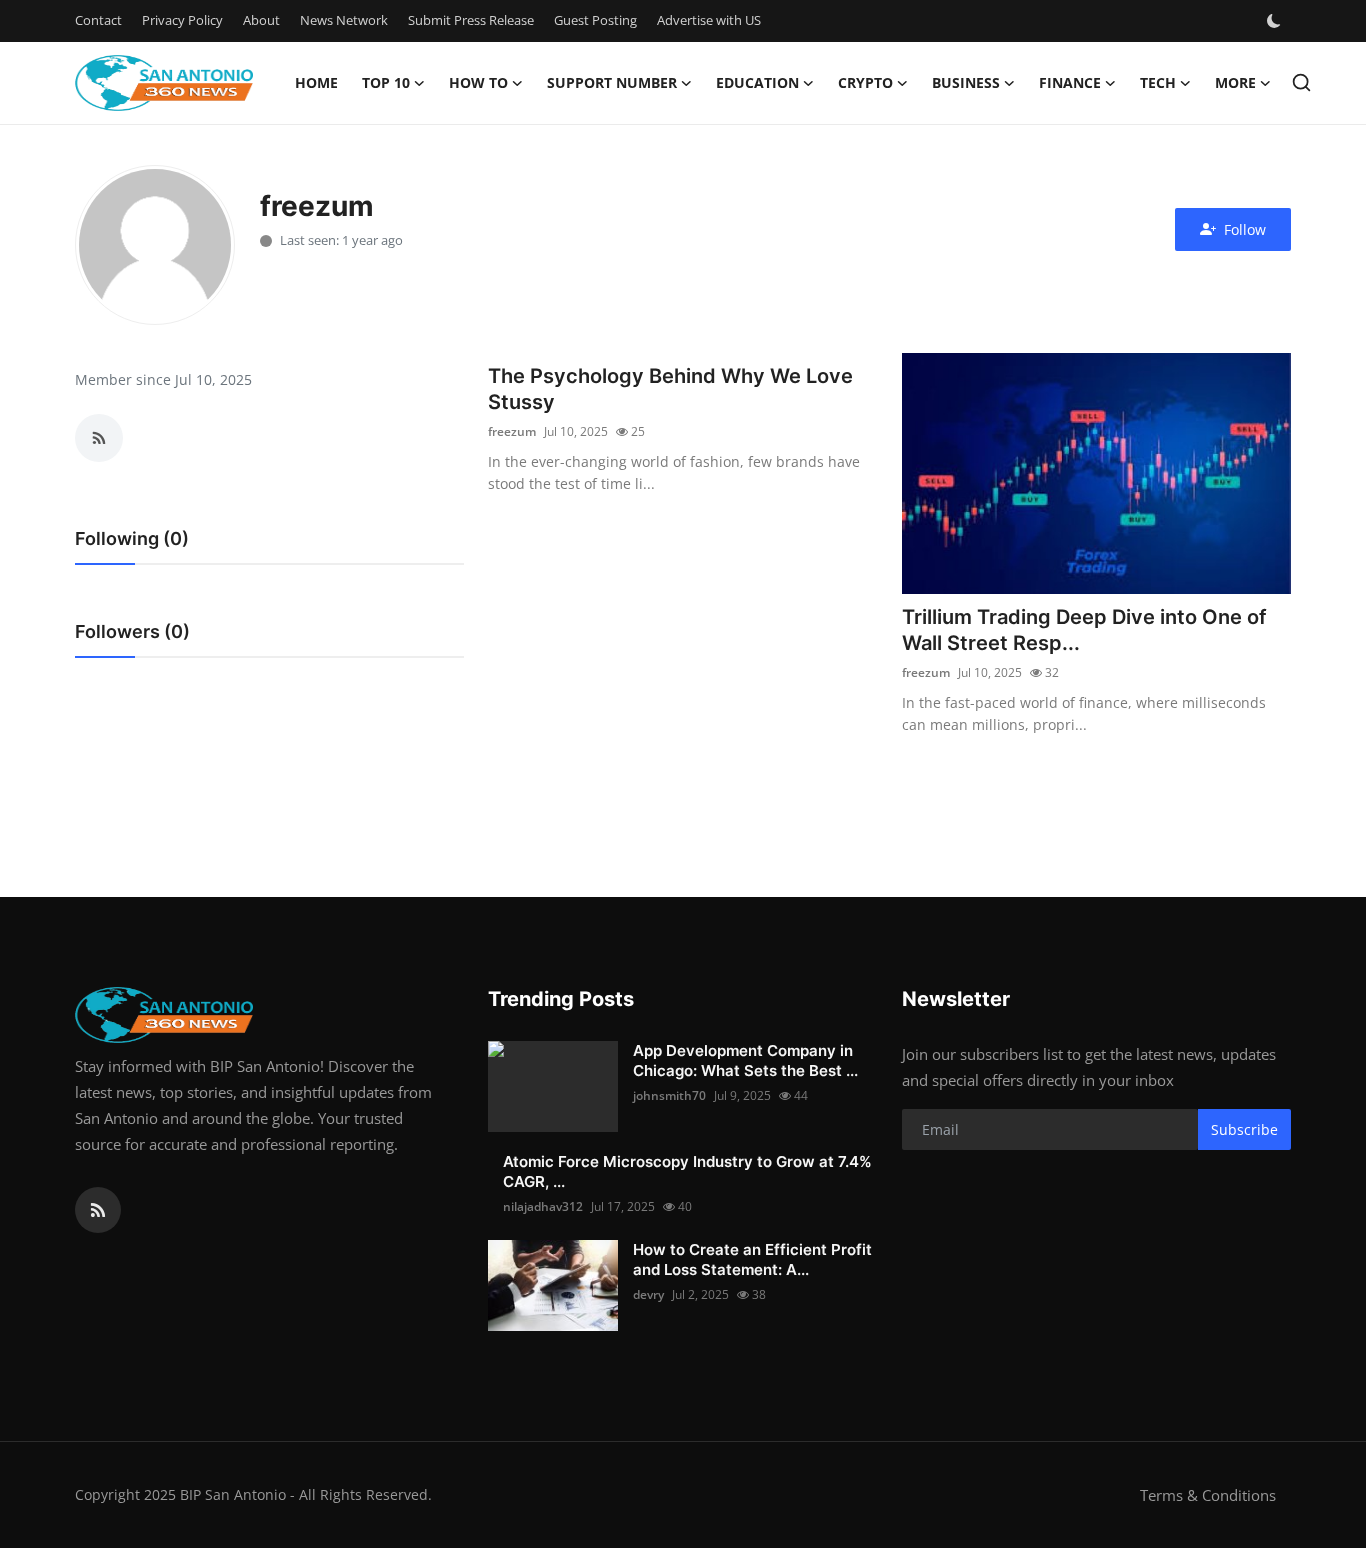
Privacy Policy (182, 20)
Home (316, 82)
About (261, 20)
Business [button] (966, 82)
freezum (512, 431)
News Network (344, 20)
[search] (1301, 82)
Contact (98, 20)
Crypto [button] (865, 82)
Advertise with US (709, 20)
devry (648, 1294)
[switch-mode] (1276, 21)
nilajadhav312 (543, 1206)
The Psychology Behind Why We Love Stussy (670, 389)
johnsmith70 (669, 1095)
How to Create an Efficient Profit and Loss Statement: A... (752, 1259)
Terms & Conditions (1208, 1495)
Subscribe (1244, 1129)
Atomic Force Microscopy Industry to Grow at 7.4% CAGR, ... (687, 1171)
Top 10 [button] (386, 82)
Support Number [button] (612, 82)
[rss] (98, 1210)
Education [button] (757, 82)
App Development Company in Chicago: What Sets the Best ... (745, 1060)
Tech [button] (1158, 82)
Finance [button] (1070, 82)
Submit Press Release (471, 20)
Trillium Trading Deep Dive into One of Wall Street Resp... (1084, 630)
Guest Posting (595, 20)
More (1235, 82)
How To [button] (478, 82)
